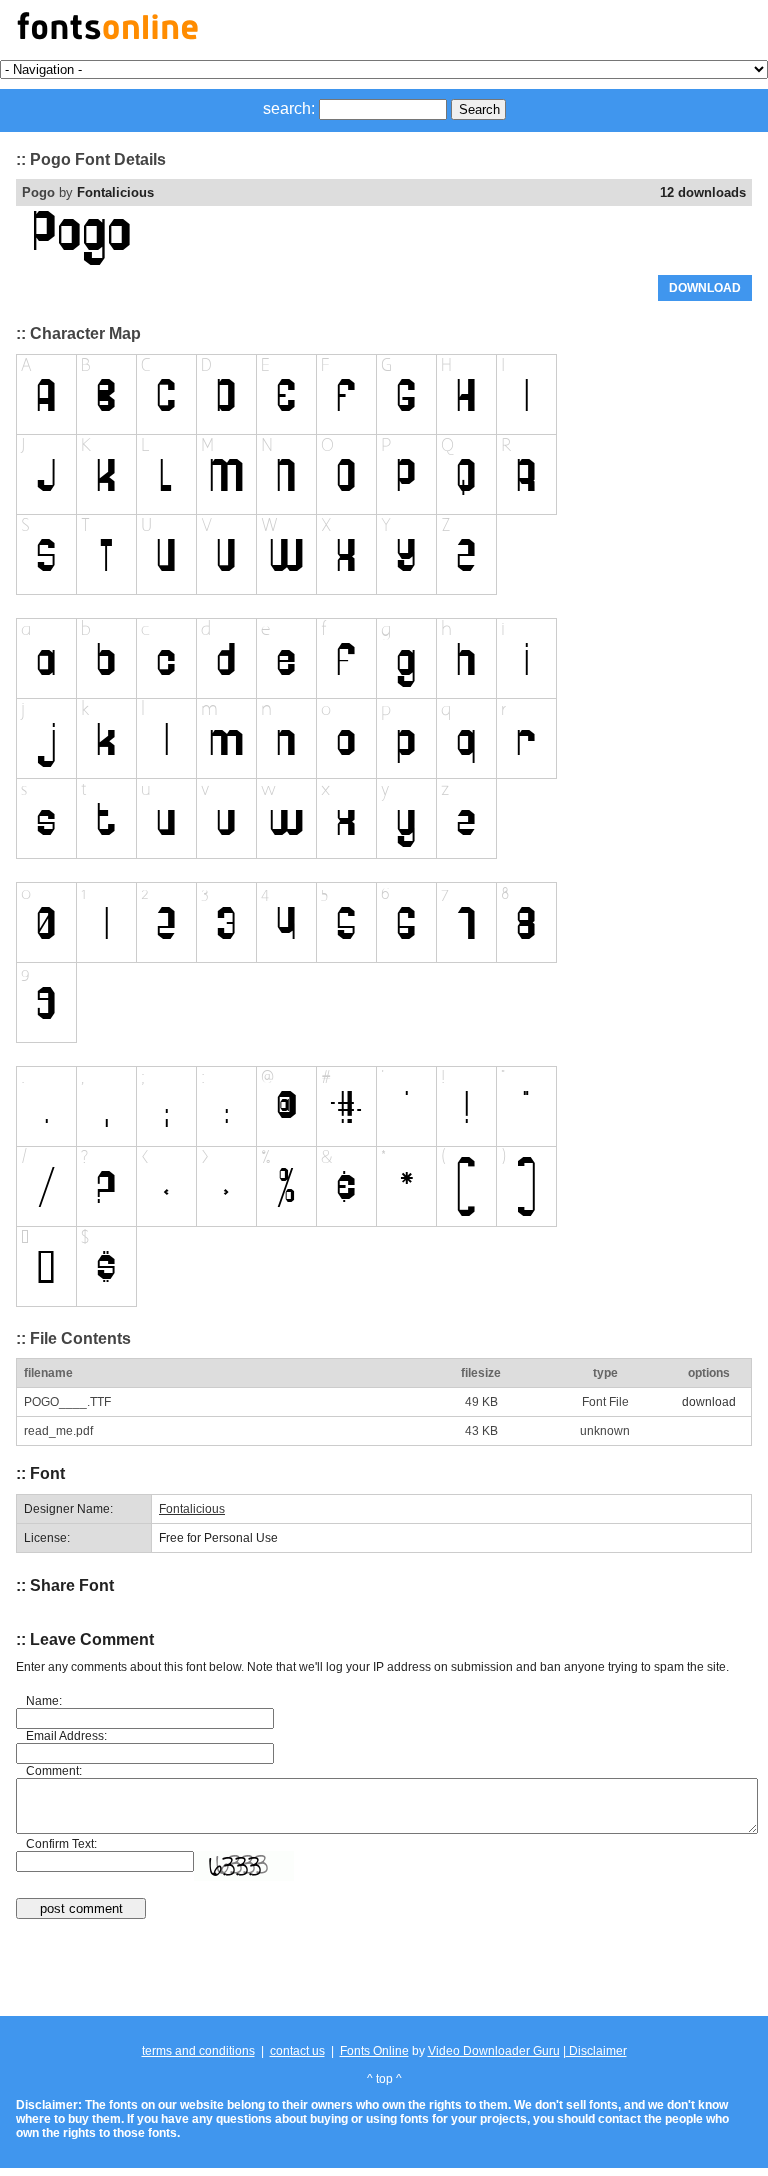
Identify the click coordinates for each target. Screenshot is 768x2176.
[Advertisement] (384, 1969)
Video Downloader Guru (494, 2051)
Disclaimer (596, 2051)
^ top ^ (384, 2079)
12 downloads (703, 192)
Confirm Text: (61, 1844)
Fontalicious (115, 192)
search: (289, 108)
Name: (44, 1701)
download (709, 1402)
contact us (297, 2051)
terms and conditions (198, 2051)
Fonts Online (374, 2051)
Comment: (54, 1771)
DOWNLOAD (705, 288)
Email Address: (66, 1736)
